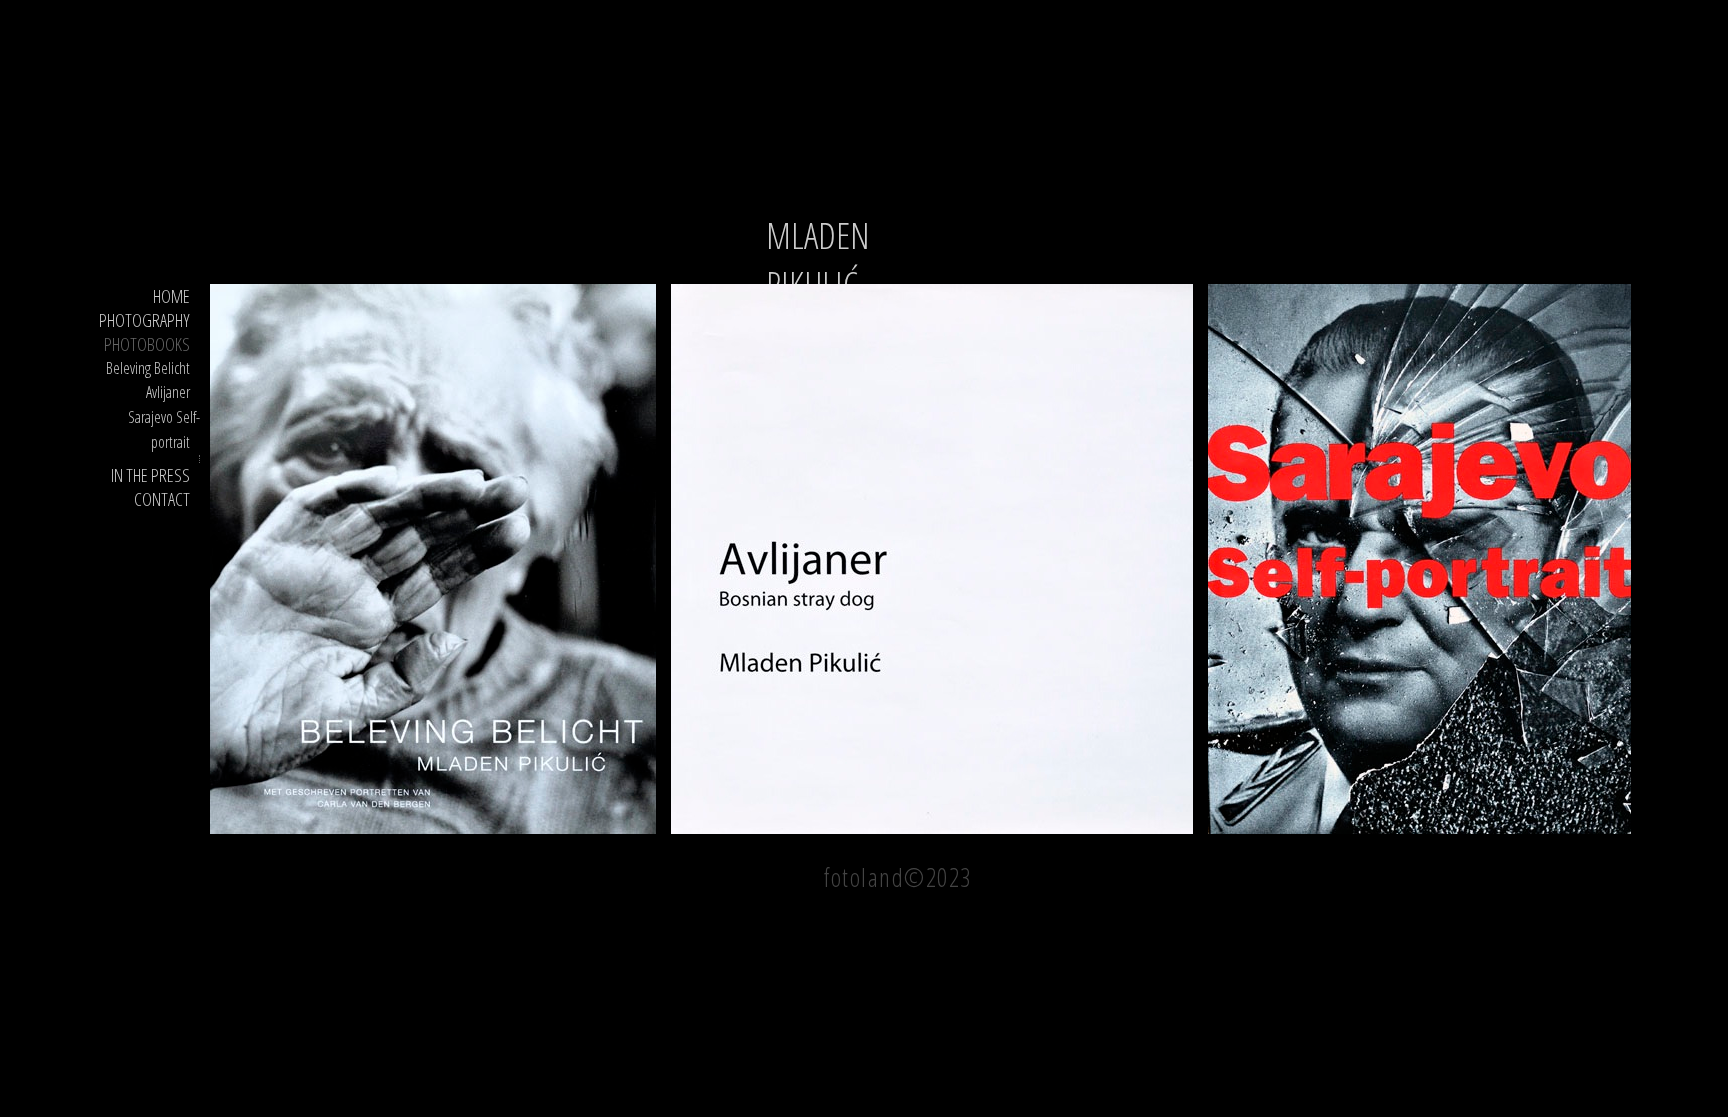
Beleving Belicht (148, 368)
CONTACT (162, 499)
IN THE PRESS (150, 475)
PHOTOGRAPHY (144, 320)
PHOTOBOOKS (147, 344)
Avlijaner (168, 392)
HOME (171, 296)
